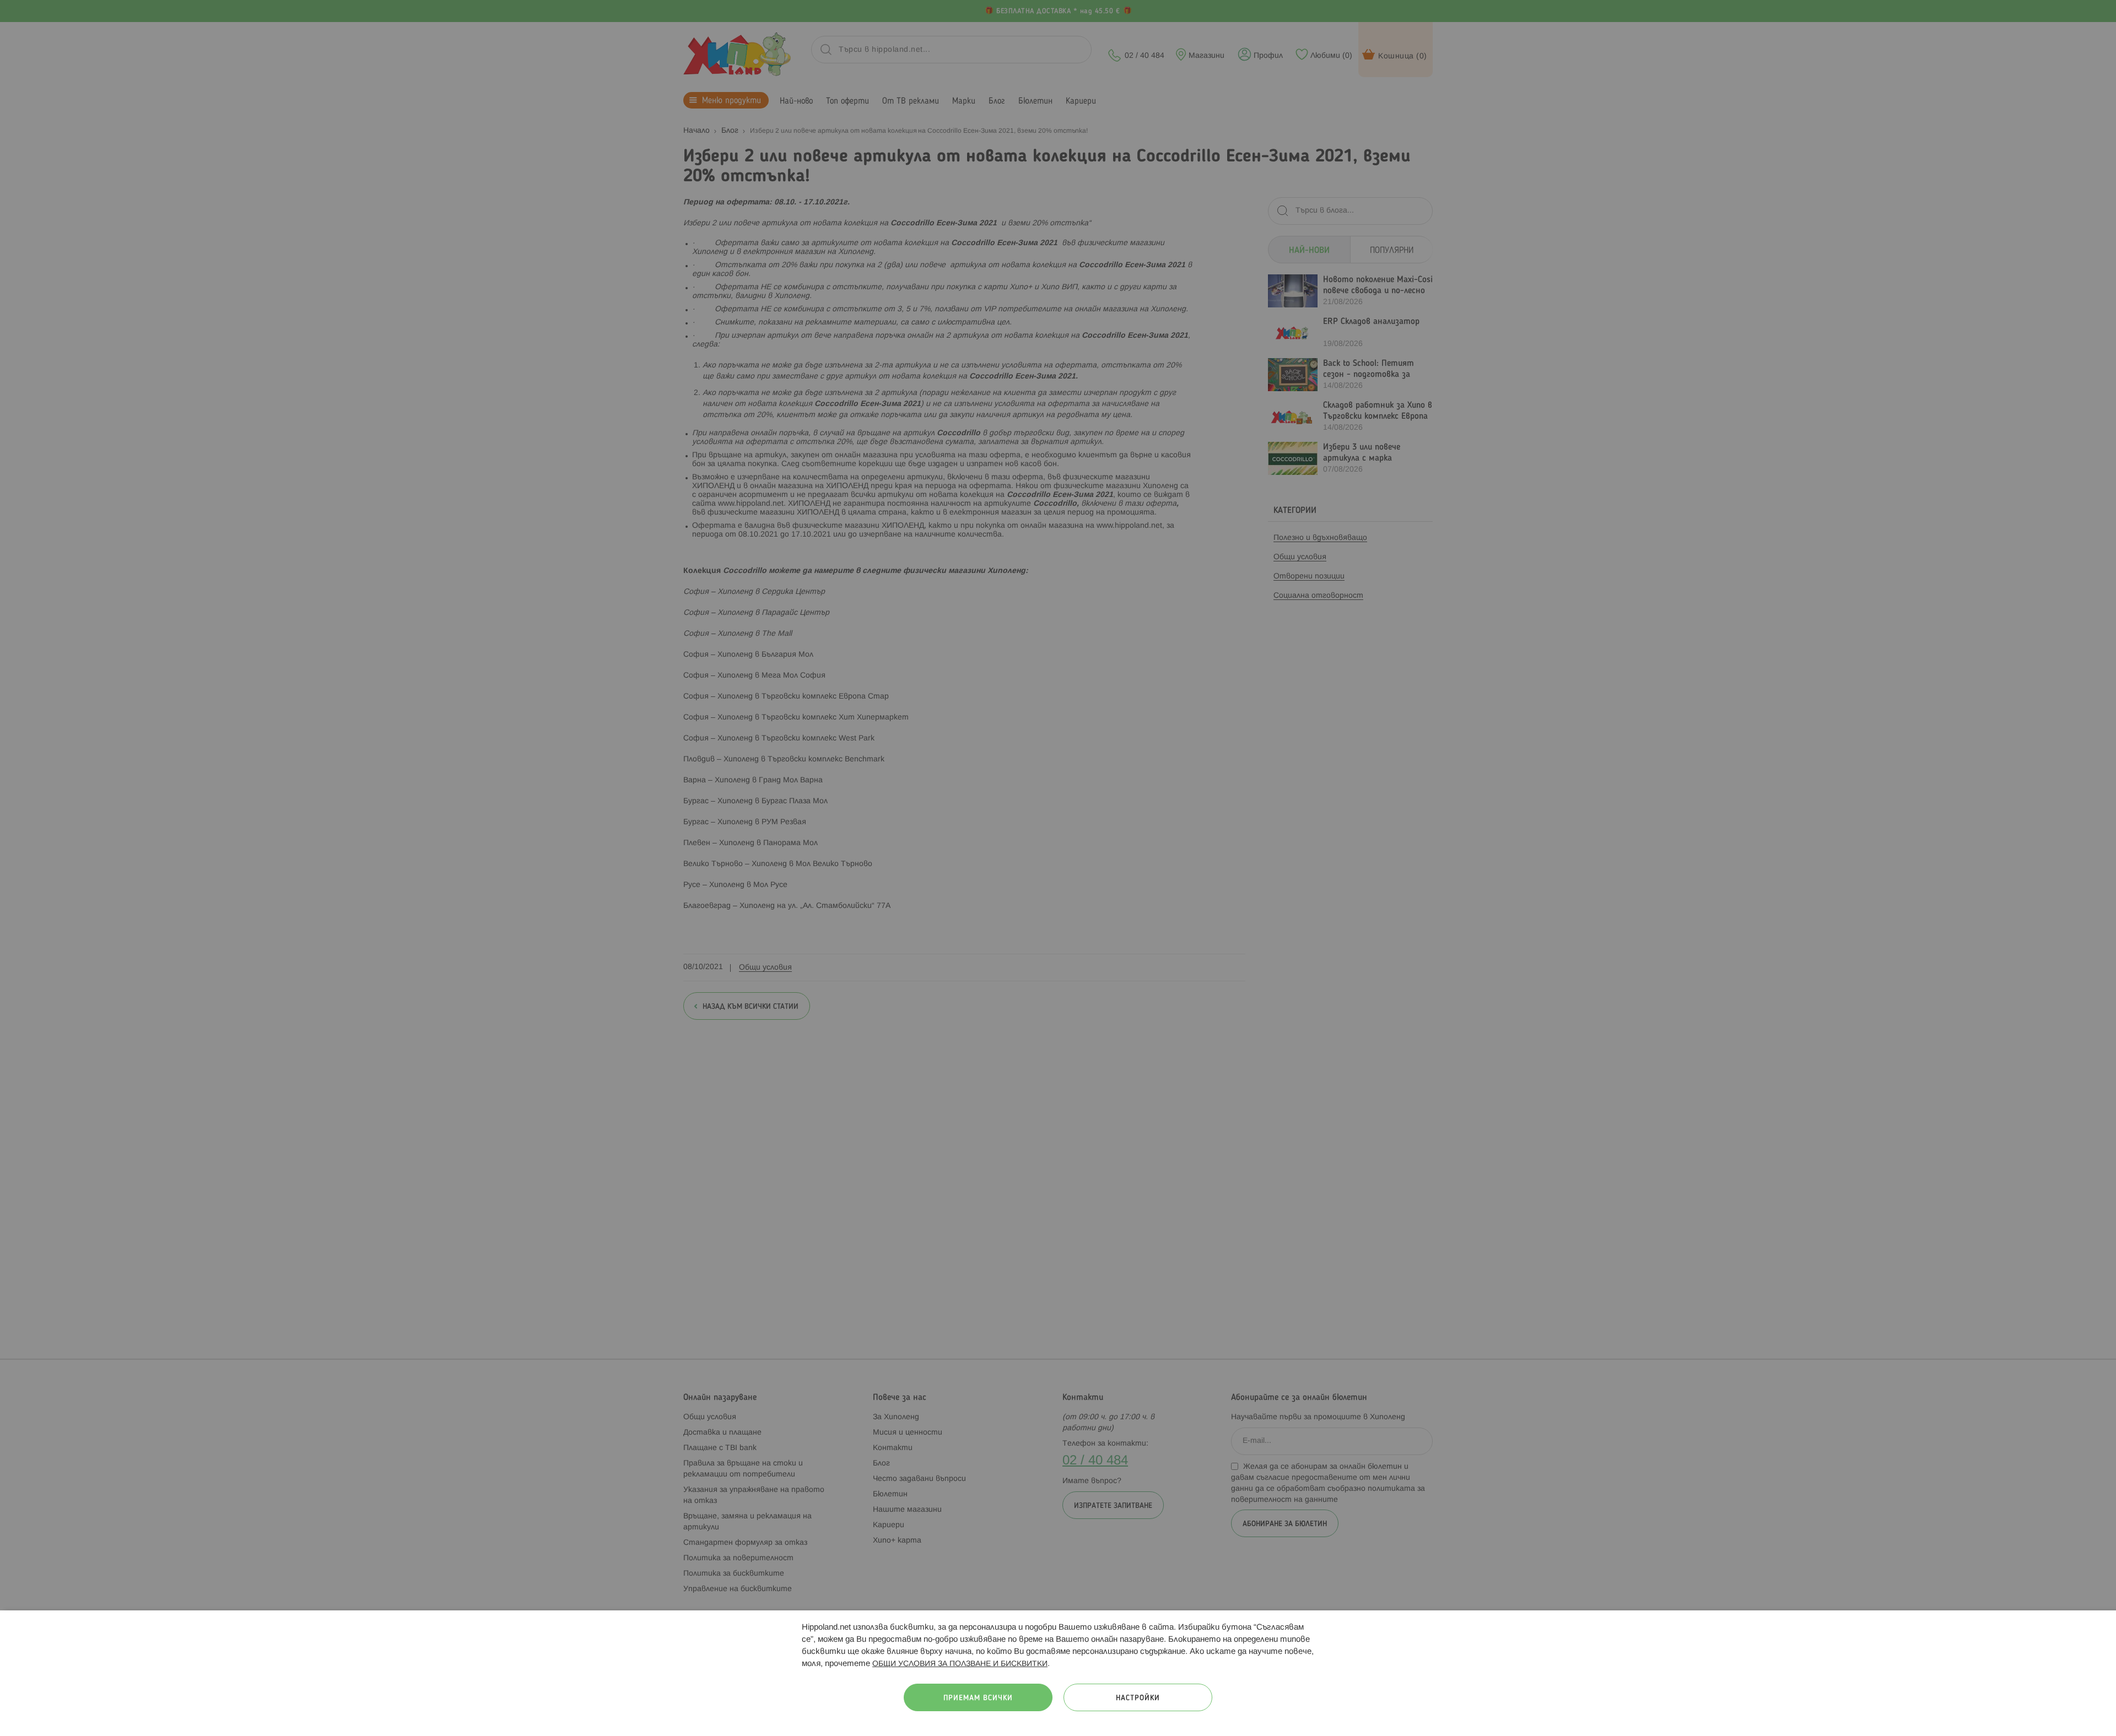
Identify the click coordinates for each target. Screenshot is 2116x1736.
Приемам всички (978, 1698)
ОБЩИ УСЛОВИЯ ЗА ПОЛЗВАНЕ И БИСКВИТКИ (960, 1664)
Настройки (1138, 1698)
